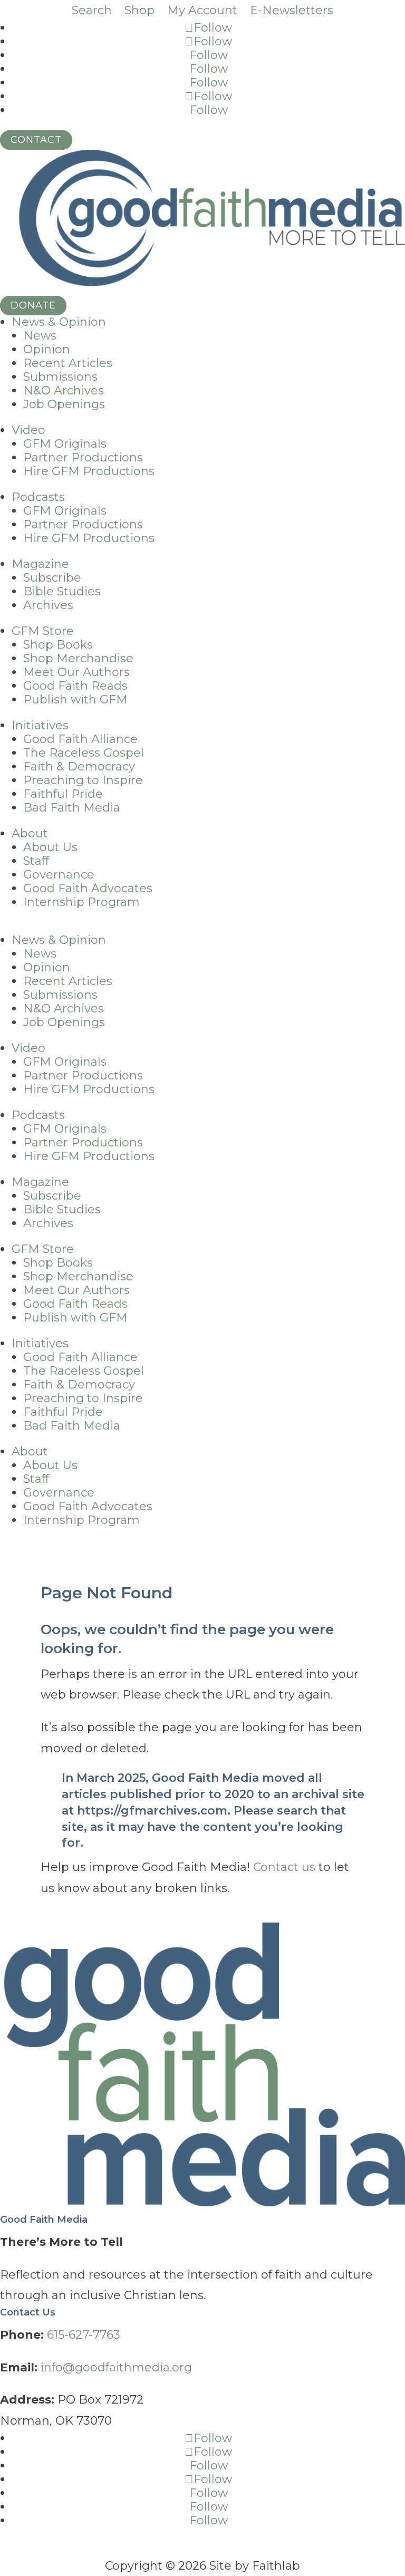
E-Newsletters (292, 10)
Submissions (60, 377)
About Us (50, 847)
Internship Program (81, 902)
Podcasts (38, 497)
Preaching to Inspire (83, 780)
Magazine (40, 564)
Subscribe (52, 578)
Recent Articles (68, 363)
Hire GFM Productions (89, 471)
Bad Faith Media (72, 808)
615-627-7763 (84, 2335)
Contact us (284, 1867)
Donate (33, 305)
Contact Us (28, 2312)
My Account (202, 10)
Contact (36, 140)
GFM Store (43, 631)
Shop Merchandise (78, 658)
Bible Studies (62, 591)
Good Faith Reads (75, 686)
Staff (36, 861)
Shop (139, 10)
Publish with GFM (75, 700)
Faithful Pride (63, 794)
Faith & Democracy (79, 766)
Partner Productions (83, 457)
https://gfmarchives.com (152, 1811)
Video (28, 430)
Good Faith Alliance (80, 739)
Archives (48, 605)
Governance (59, 875)
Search (92, 10)
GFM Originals (65, 444)
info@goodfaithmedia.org (116, 2367)
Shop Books (58, 645)
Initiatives (40, 725)
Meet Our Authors (76, 672)
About (30, 833)
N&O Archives (64, 390)
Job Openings (64, 404)
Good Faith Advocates (88, 888)
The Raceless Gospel (84, 753)
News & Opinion (59, 322)
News (40, 336)
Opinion (47, 349)
